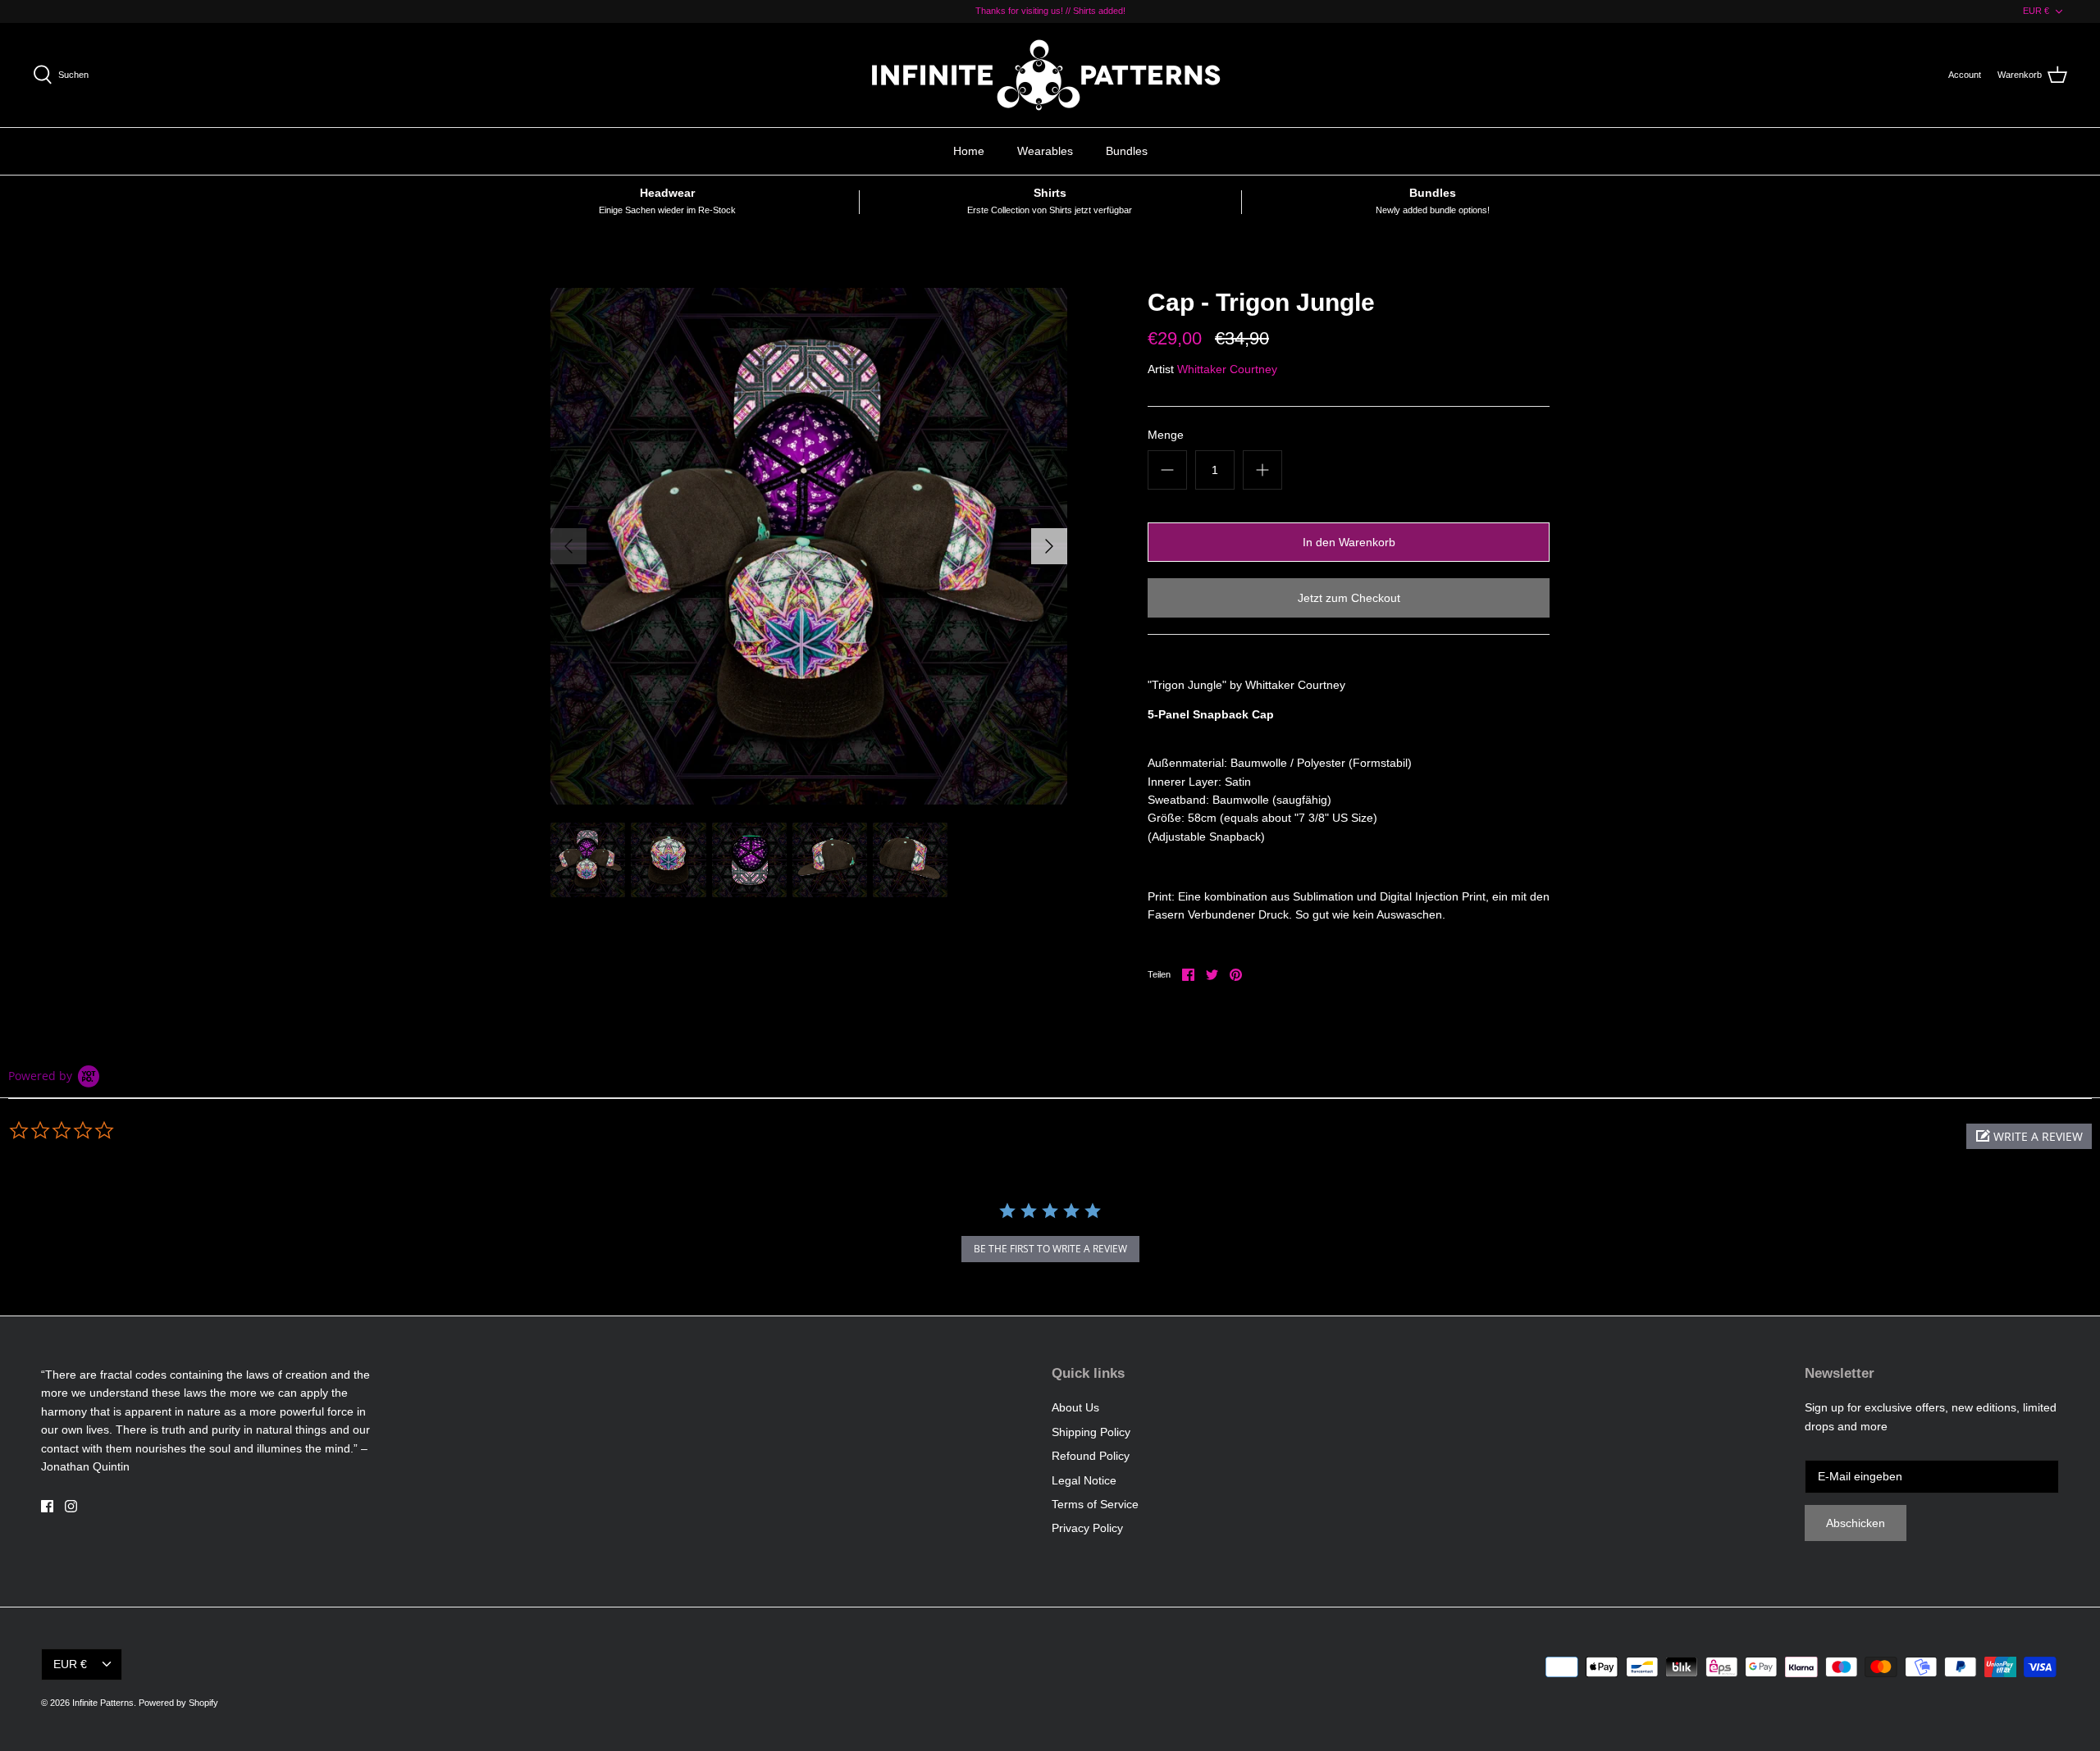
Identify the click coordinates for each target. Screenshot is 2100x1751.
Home (969, 151)
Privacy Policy (1087, 1528)
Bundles (1127, 151)
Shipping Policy (1091, 1432)
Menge (1166, 435)
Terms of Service (1095, 1504)
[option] (809, 546)
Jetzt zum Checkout (1349, 598)
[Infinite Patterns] (1050, 75)
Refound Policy (1091, 1456)
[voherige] (568, 546)
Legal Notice (1084, 1480)
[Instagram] (71, 1506)
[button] (2029, 1136)
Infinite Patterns (103, 1703)
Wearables (1045, 151)
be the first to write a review (1050, 1249)
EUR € (2036, 11)
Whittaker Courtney (1227, 369)
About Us (1075, 1407)
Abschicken (1856, 1523)
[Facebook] (47, 1506)
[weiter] (1049, 546)
